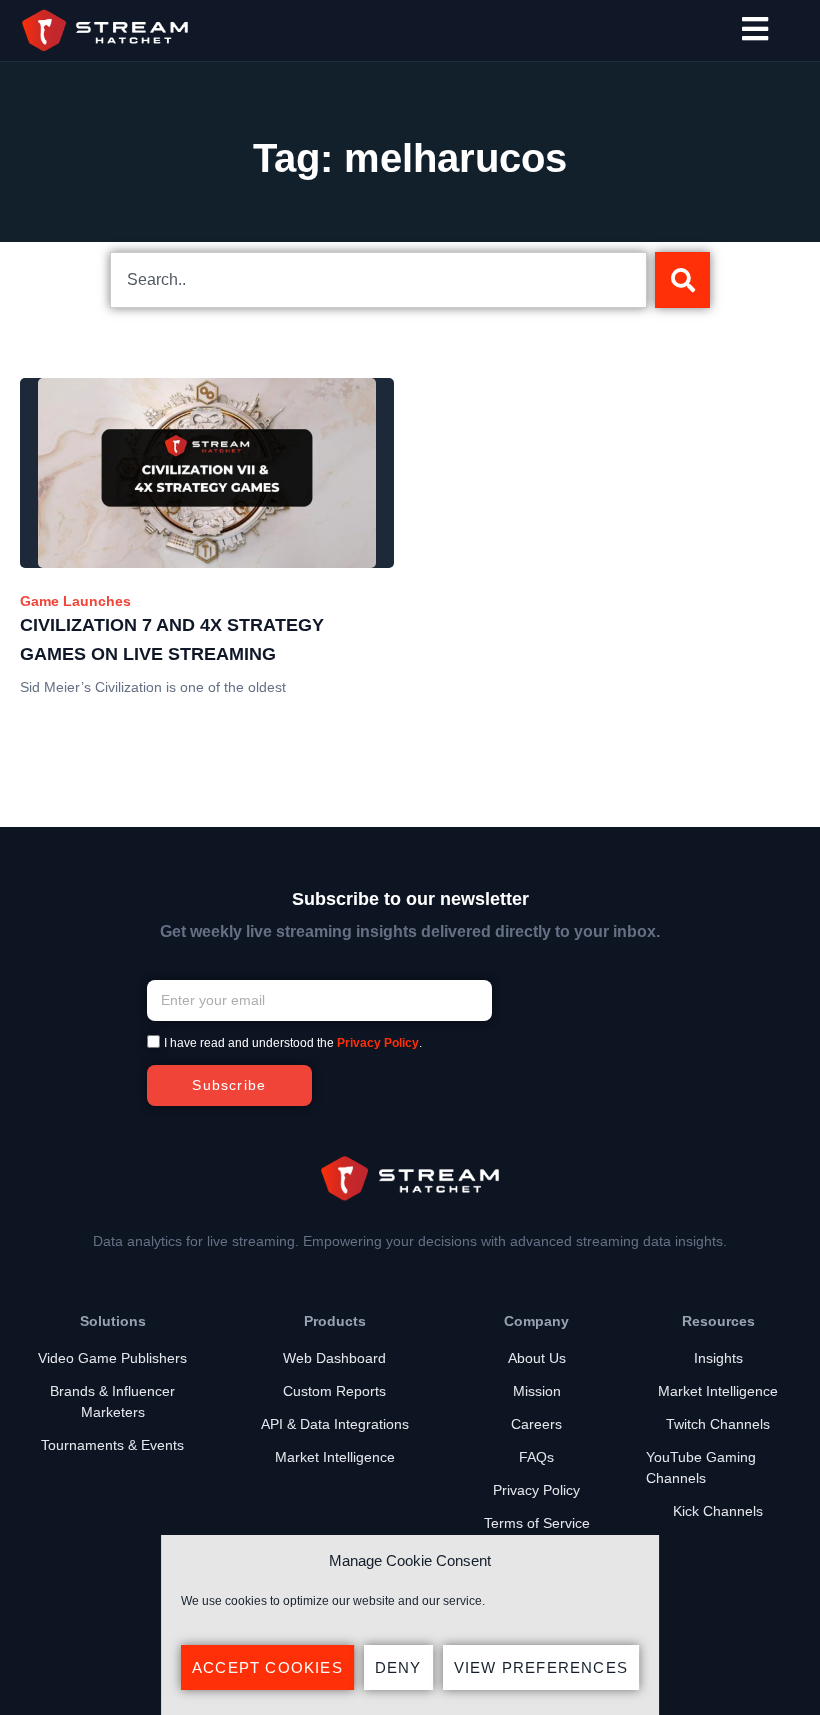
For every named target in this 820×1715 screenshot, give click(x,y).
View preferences (541, 1667)
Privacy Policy (378, 1043)
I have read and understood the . (293, 1043)
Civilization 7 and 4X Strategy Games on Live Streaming (172, 639)
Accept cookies (267, 1667)
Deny (398, 1667)
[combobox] (378, 280)
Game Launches (75, 601)
